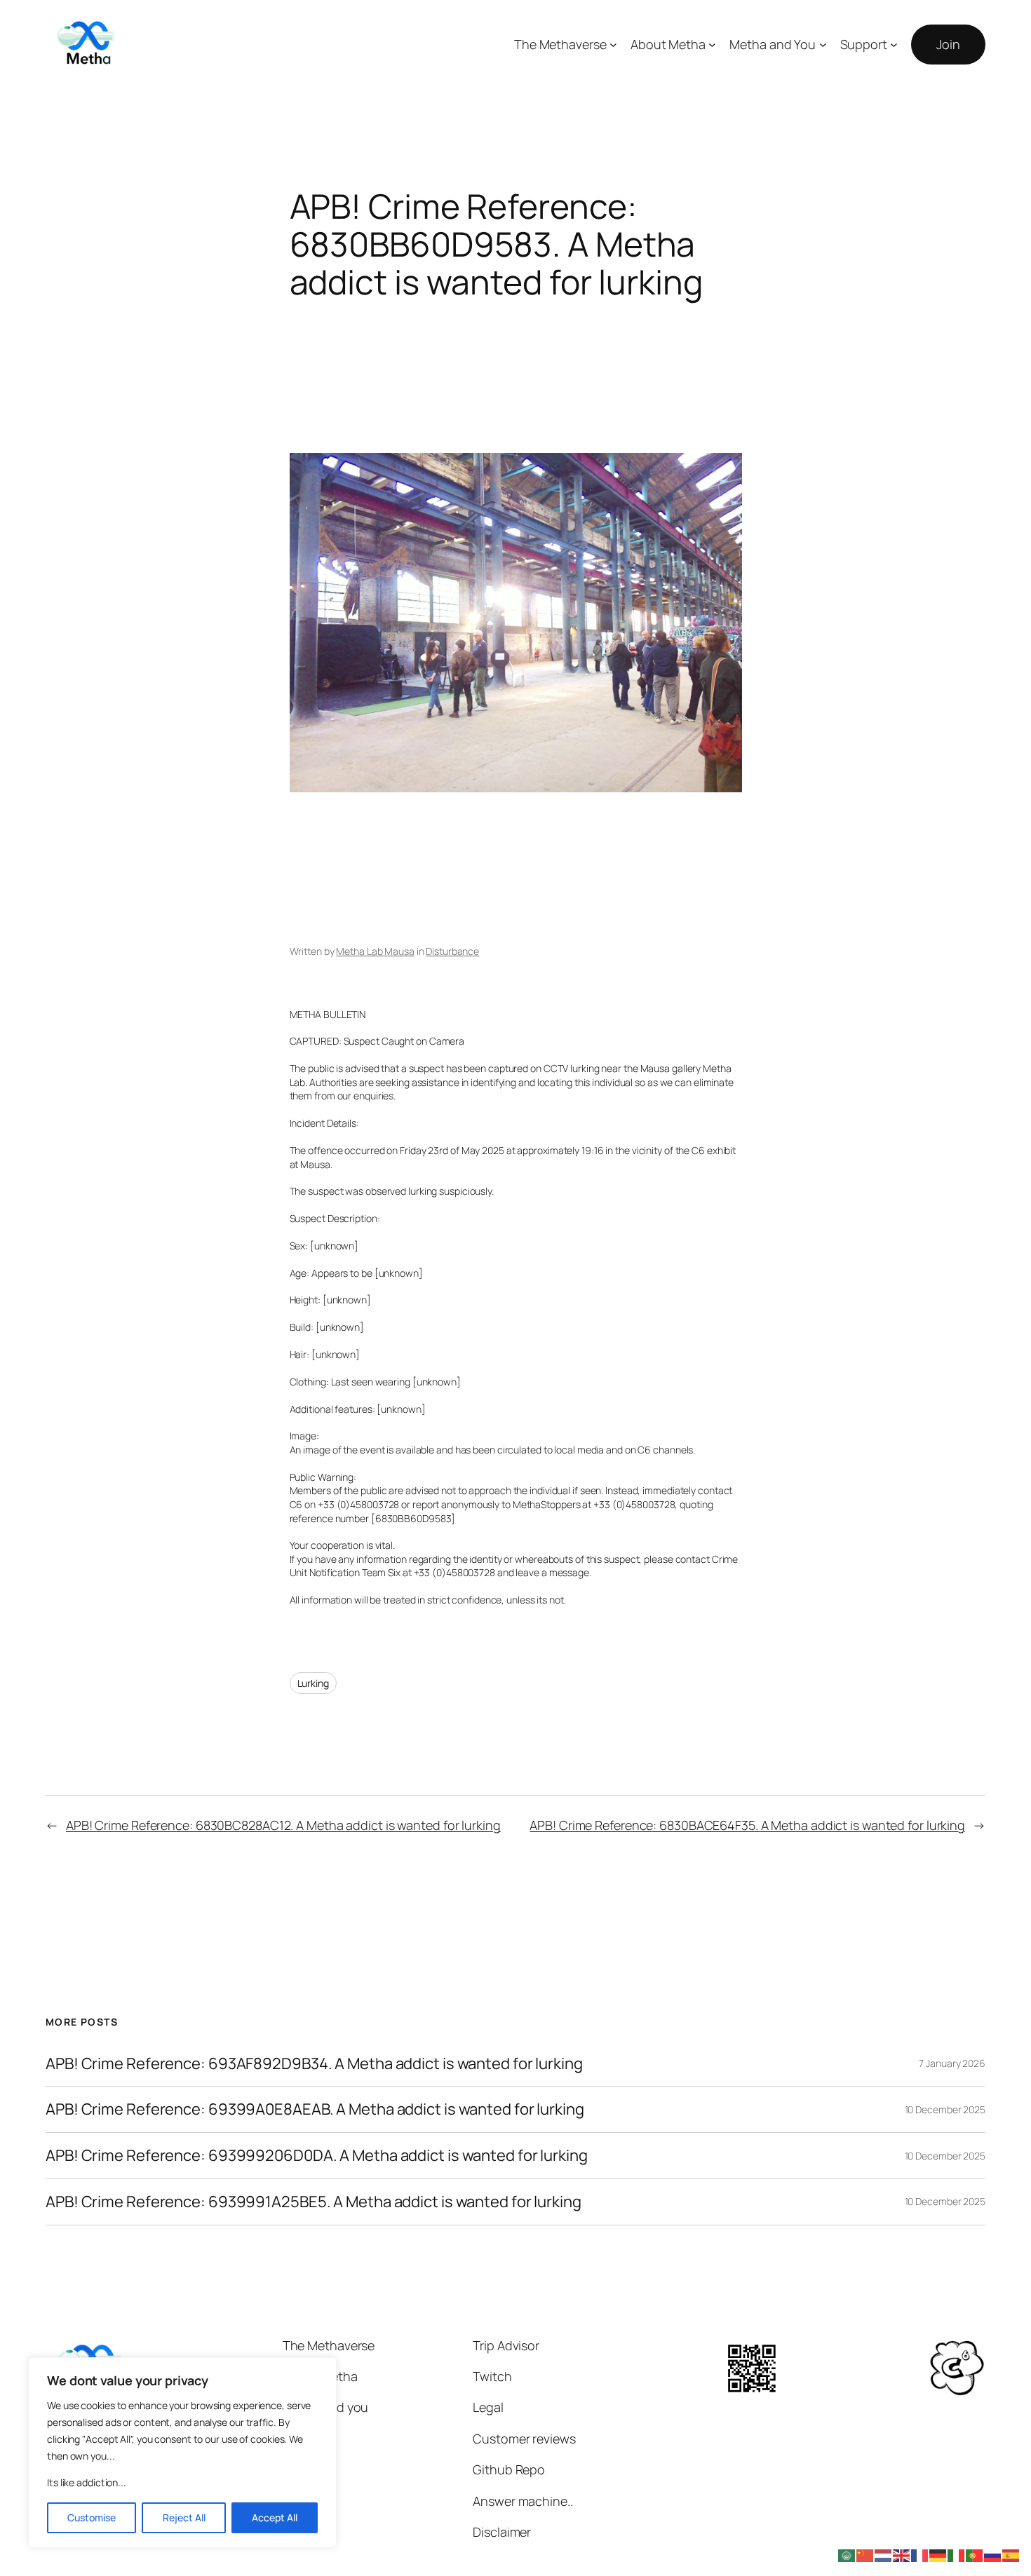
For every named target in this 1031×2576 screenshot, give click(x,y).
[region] (182, 2453)
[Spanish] (1011, 2554)
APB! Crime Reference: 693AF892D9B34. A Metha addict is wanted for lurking (314, 2064)
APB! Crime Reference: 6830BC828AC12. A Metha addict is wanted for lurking (283, 1825)
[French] (920, 2554)
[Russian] (993, 2554)
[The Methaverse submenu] (613, 45)
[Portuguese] (975, 2554)
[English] (902, 2554)
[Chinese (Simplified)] (865, 2554)
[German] (938, 2554)
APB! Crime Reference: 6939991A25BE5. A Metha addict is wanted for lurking (314, 2202)
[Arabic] (847, 2554)
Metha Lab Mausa (375, 951)
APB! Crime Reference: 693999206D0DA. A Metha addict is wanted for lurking (317, 2156)
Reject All (184, 2517)
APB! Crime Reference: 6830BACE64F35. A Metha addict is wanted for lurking (747, 1825)
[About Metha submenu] (712, 45)
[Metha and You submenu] (823, 45)
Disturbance (452, 951)
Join (948, 44)
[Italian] (957, 2554)
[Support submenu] (894, 45)
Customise (92, 2517)
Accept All (275, 2517)
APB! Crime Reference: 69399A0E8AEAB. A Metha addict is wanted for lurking (315, 2109)
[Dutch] (884, 2554)
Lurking (313, 1683)
